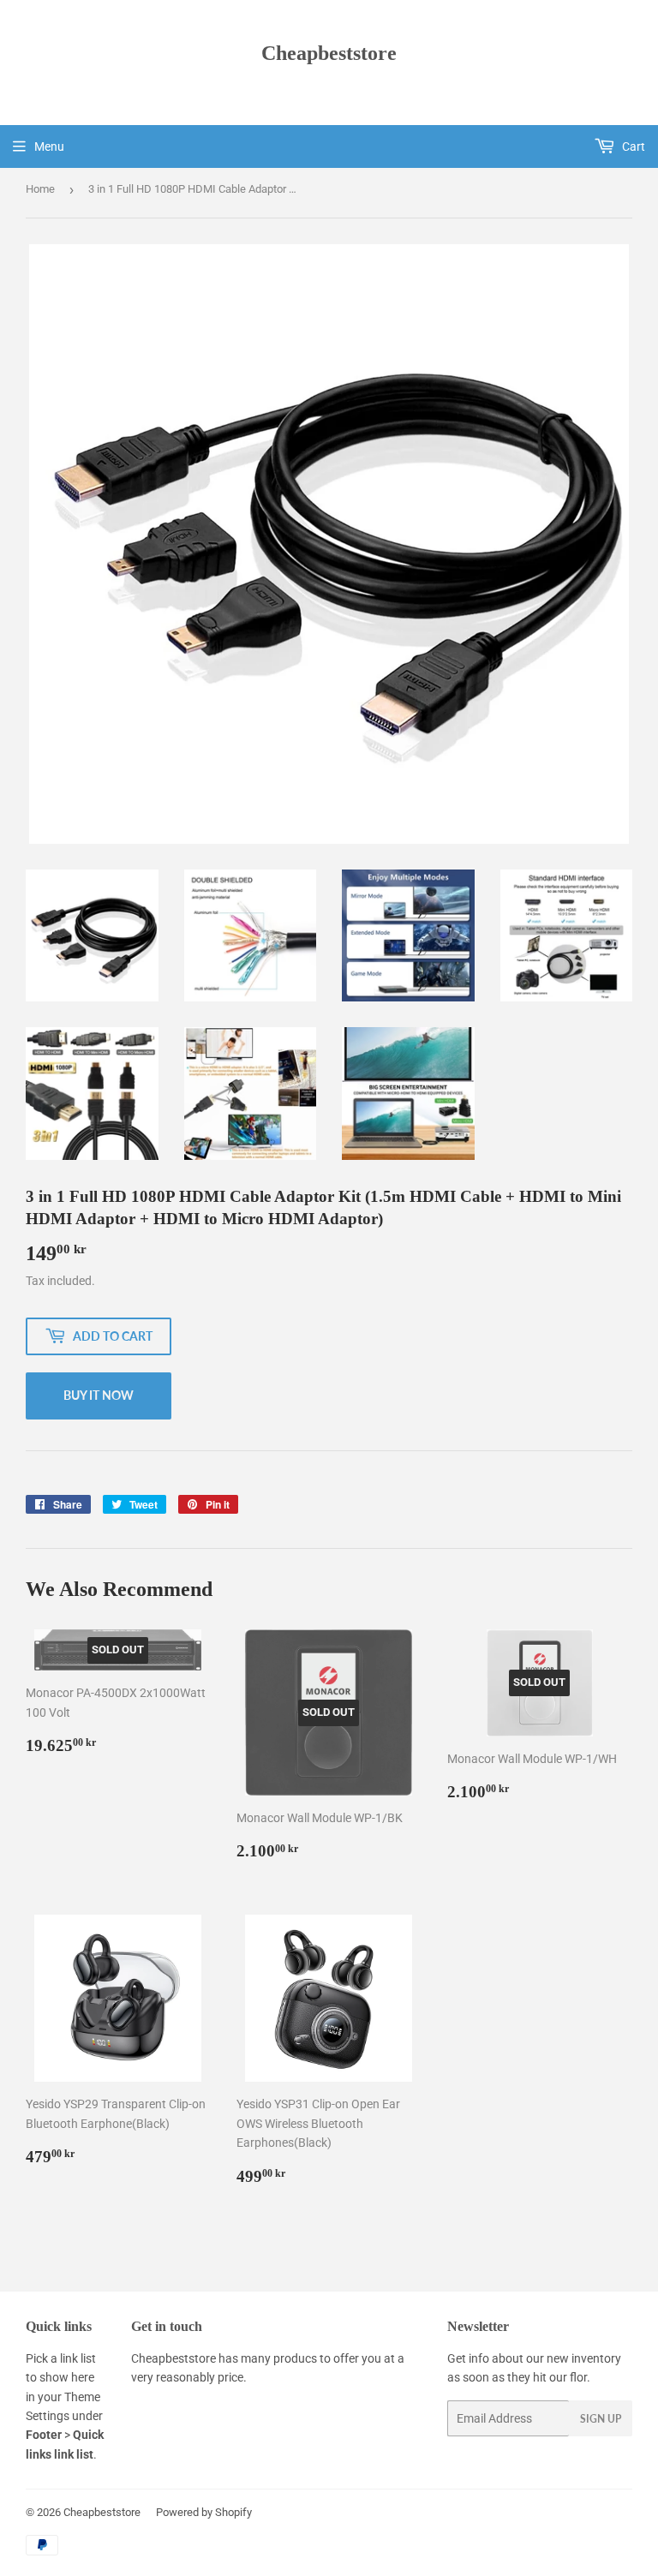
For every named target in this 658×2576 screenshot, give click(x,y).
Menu (49, 146)
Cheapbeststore (329, 53)
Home (40, 189)
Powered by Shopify (204, 2512)
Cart (632, 146)
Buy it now (99, 1395)
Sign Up (601, 2419)
